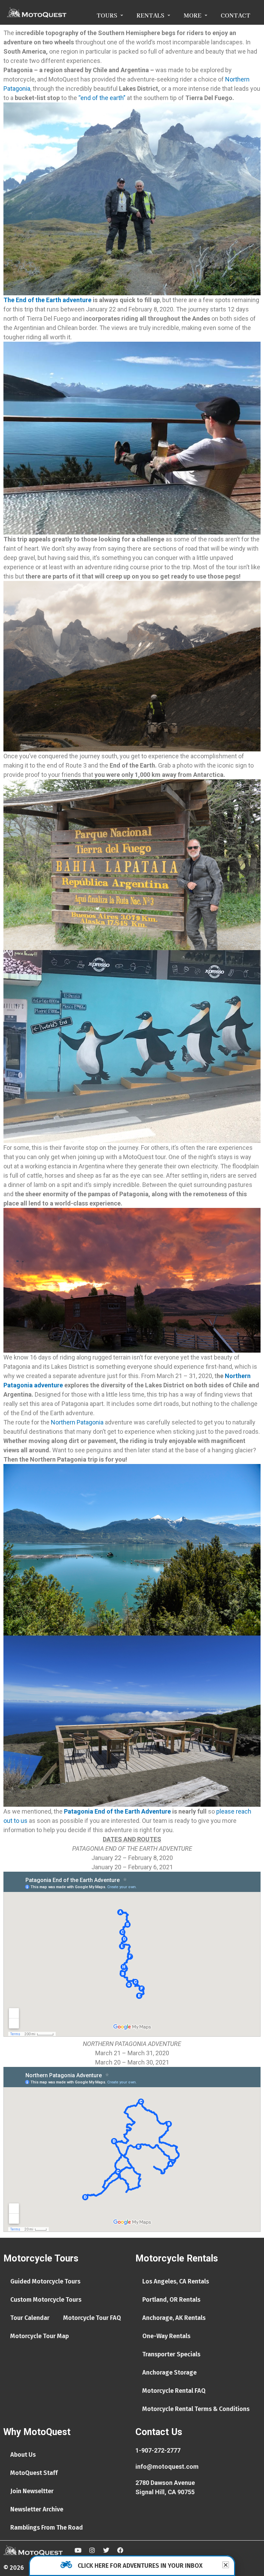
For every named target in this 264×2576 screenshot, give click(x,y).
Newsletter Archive (37, 2509)
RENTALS (150, 15)
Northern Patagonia (77, 1422)
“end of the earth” (102, 98)
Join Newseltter (32, 2491)
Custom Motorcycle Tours (46, 2300)
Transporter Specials (171, 2354)
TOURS (107, 15)
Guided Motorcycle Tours (45, 2281)
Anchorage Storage (169, 2373)
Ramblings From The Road (47, 2528)
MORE (192, 15)
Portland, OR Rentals (171, 2300)
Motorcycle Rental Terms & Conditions (196, 2409)
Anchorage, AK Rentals (174, 2318)
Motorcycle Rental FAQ (174, 2391)
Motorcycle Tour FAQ (92, 2318)
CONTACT (235, 15)
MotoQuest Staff (34, 2473)
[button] (226, 2565)
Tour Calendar (30, 2318)
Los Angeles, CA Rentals (176, 2281)
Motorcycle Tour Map (40, 2336)
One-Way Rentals (166, 2336)
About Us (23, 2455)
